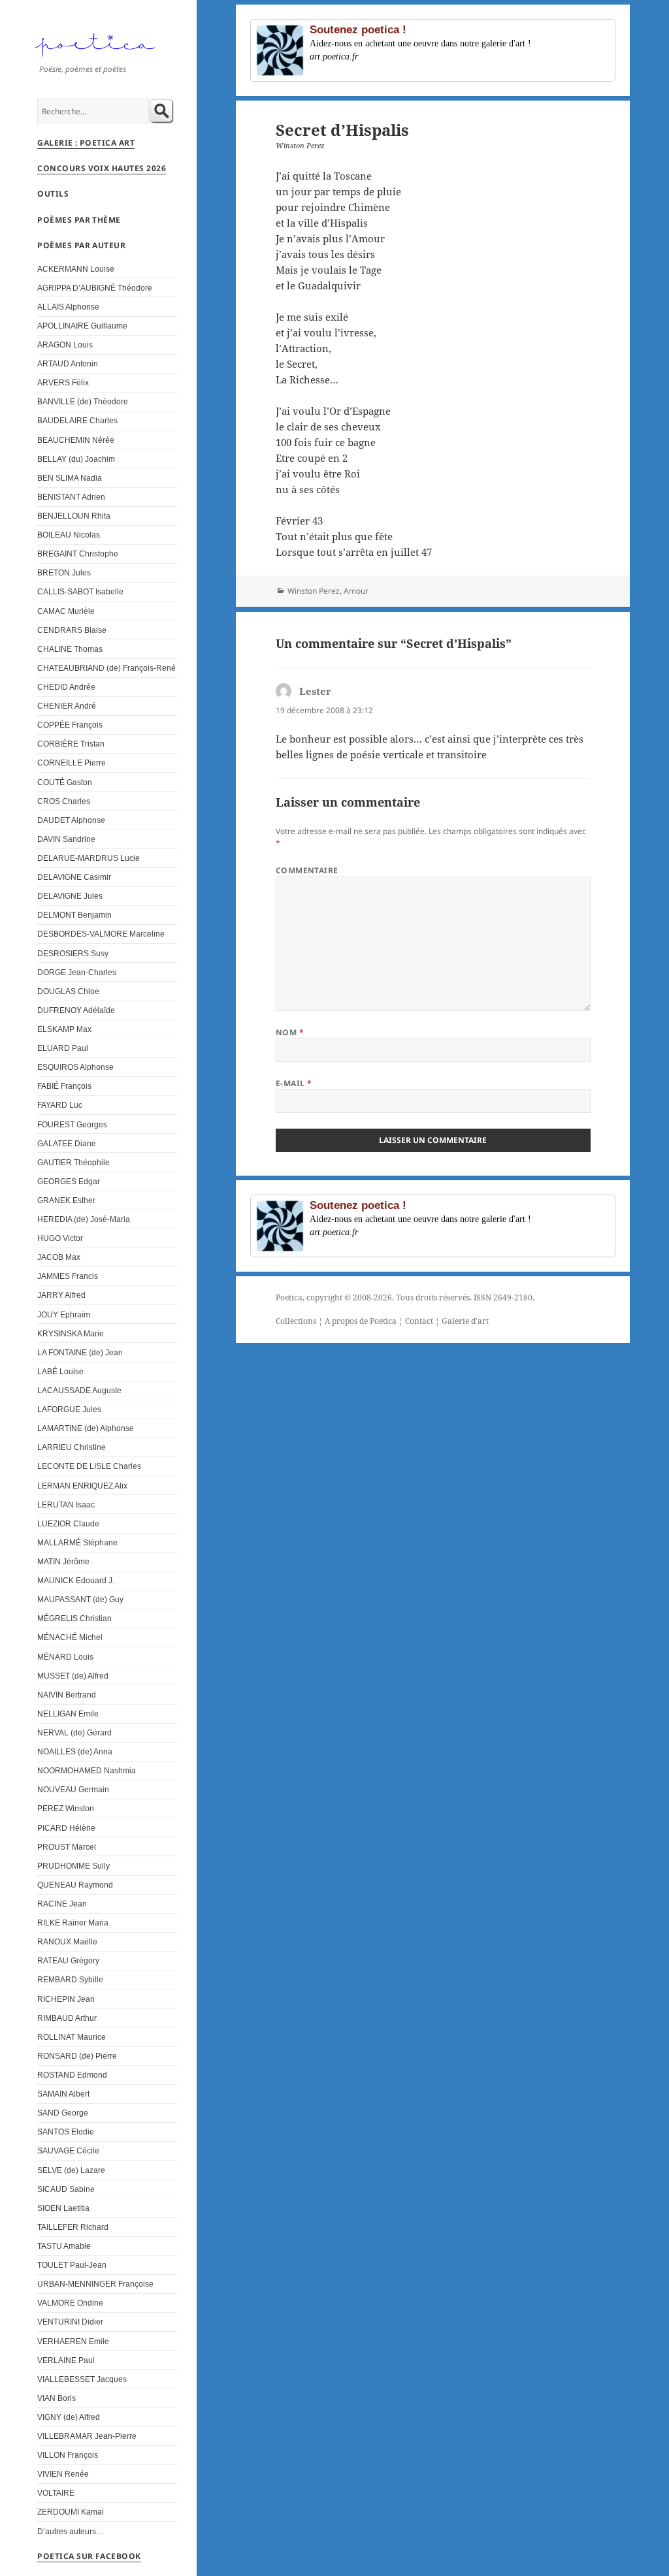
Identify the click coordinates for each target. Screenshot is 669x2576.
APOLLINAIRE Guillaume (82, 326)
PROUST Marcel (67, 1847)
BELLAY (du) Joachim (76, 459)
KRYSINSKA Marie (71, 1333)
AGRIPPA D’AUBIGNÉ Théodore (95, 288)
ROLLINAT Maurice (72, 2037)
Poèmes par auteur (81, 245)
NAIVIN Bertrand (67, 1695)
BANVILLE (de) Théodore (83, 401)
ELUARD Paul (63, 1048)
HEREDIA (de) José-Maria (84, 1219)
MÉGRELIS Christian (74, 1618)
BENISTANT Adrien (71, 497)
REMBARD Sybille (70, 1979)
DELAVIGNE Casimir (74, 877)
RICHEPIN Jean (66, 1999)
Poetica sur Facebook (89, 2556)
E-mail (294, 1083)
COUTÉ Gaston (65, 782)
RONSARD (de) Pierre (77, 2056)
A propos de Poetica (361, 1321)
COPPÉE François (70, 725)
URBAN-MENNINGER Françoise (95, 2284)
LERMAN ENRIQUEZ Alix (82, 1486)
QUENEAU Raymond (75, 1885)
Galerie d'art (465, 1321)
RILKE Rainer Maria (73, 1923)
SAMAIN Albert (63, 2094)
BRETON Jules (64, 572)
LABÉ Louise (60, 1371)
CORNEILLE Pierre (72, 763)
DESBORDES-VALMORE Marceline (101, 934)
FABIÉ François (64, 1086)
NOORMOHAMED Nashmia (87, 1770)
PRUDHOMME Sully (73, 1866)
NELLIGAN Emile (68, 1714)
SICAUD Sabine (66, 2189)
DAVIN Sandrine (66, 839)
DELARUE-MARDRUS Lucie (89, 858)
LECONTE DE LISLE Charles (89, 1466)
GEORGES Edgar (69, 1181)
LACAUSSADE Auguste (79, 1390)
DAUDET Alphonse (71, 820)
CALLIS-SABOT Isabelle (80, 591)
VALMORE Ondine (70, 2303)
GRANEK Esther (66, 1200)
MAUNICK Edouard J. (76, 1580)
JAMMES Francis (68, 1276)
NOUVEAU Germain (73, 1789)
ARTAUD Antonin (68, 363)
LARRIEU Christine (72, 1447)
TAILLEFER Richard (73, 2227)
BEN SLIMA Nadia (70, 478)
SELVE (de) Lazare (71, 2170)
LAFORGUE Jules (69, 1409)
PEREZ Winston (66, 1808)
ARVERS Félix (63, 382)
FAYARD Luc (60, 1105)
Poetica (289, 1297)
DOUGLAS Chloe (68, 991)
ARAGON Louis (65, 345)
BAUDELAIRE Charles (77, 420)
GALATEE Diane (67, 1143)
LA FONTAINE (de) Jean (80, 1352)
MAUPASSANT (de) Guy (80, 1599)
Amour (356, 591)
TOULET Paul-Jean (72, 2265)
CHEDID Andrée (66, 687)
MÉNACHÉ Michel (70, 1637)
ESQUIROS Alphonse (75, 1067)
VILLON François (68, 2455)
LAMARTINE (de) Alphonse (86, 1428)
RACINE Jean (62, 1904)
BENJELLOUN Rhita (74, 516)
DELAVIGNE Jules (70, 896)
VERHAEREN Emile (73, 2341)
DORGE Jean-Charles (77, 972)
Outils (53, 194)
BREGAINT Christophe (78, 554)
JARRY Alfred (61, 1295)
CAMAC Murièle (66, 611)
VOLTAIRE (56, 2493)
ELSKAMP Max (64, 1029)
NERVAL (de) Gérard (74, 1732)
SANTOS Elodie (66, 2132)
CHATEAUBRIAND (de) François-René (106, 668)
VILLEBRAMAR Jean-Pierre (87, 2436)
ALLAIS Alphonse (68, 307)
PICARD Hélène (66, 1828)
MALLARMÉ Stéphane (77, 1542)
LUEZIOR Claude (68, 1523)
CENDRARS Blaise (72, 630)
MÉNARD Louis (65, 1657)
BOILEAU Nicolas (69, 535)
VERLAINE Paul (66, 2360)
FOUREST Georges (72, 1124)
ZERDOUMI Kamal (71, 2512)
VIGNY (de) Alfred (69, 2417)
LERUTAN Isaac (66, 1505)
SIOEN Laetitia (63, 2208)
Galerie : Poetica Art (86, 143)
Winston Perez (314, 591)
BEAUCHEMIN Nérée (76, 440)
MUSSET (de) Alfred (73, 1676)
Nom (290, 1032)
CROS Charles (64, 801)
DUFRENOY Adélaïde (76, 1010)
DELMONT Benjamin (74, 915)
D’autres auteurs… (71, 2531)
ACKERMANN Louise (76, 269)
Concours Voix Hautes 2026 (102, 168)
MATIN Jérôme (63, 1561)
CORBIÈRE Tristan (71, 744)
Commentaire (307, 870)
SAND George (63, 2113)
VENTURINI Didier (70, 2322)
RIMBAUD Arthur (67, 2018)
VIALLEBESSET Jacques (82, 2379)
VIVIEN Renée (63, 2474)
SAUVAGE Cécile (68, 2150)
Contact (419, 1321)
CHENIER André (67, 706)
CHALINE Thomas (70, 649)
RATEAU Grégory (68, 1960)
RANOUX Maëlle (67, 1941)
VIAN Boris (57, 2398)
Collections (296, 1321)
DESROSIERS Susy (73, 953)
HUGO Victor (60, 1238)
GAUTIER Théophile (73, 1162)
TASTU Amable (64, 2246)
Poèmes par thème (79, 220)
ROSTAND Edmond (72, 2075)
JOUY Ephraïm (64, 1314)
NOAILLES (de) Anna (75, 1751)
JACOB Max (59, 1257)
